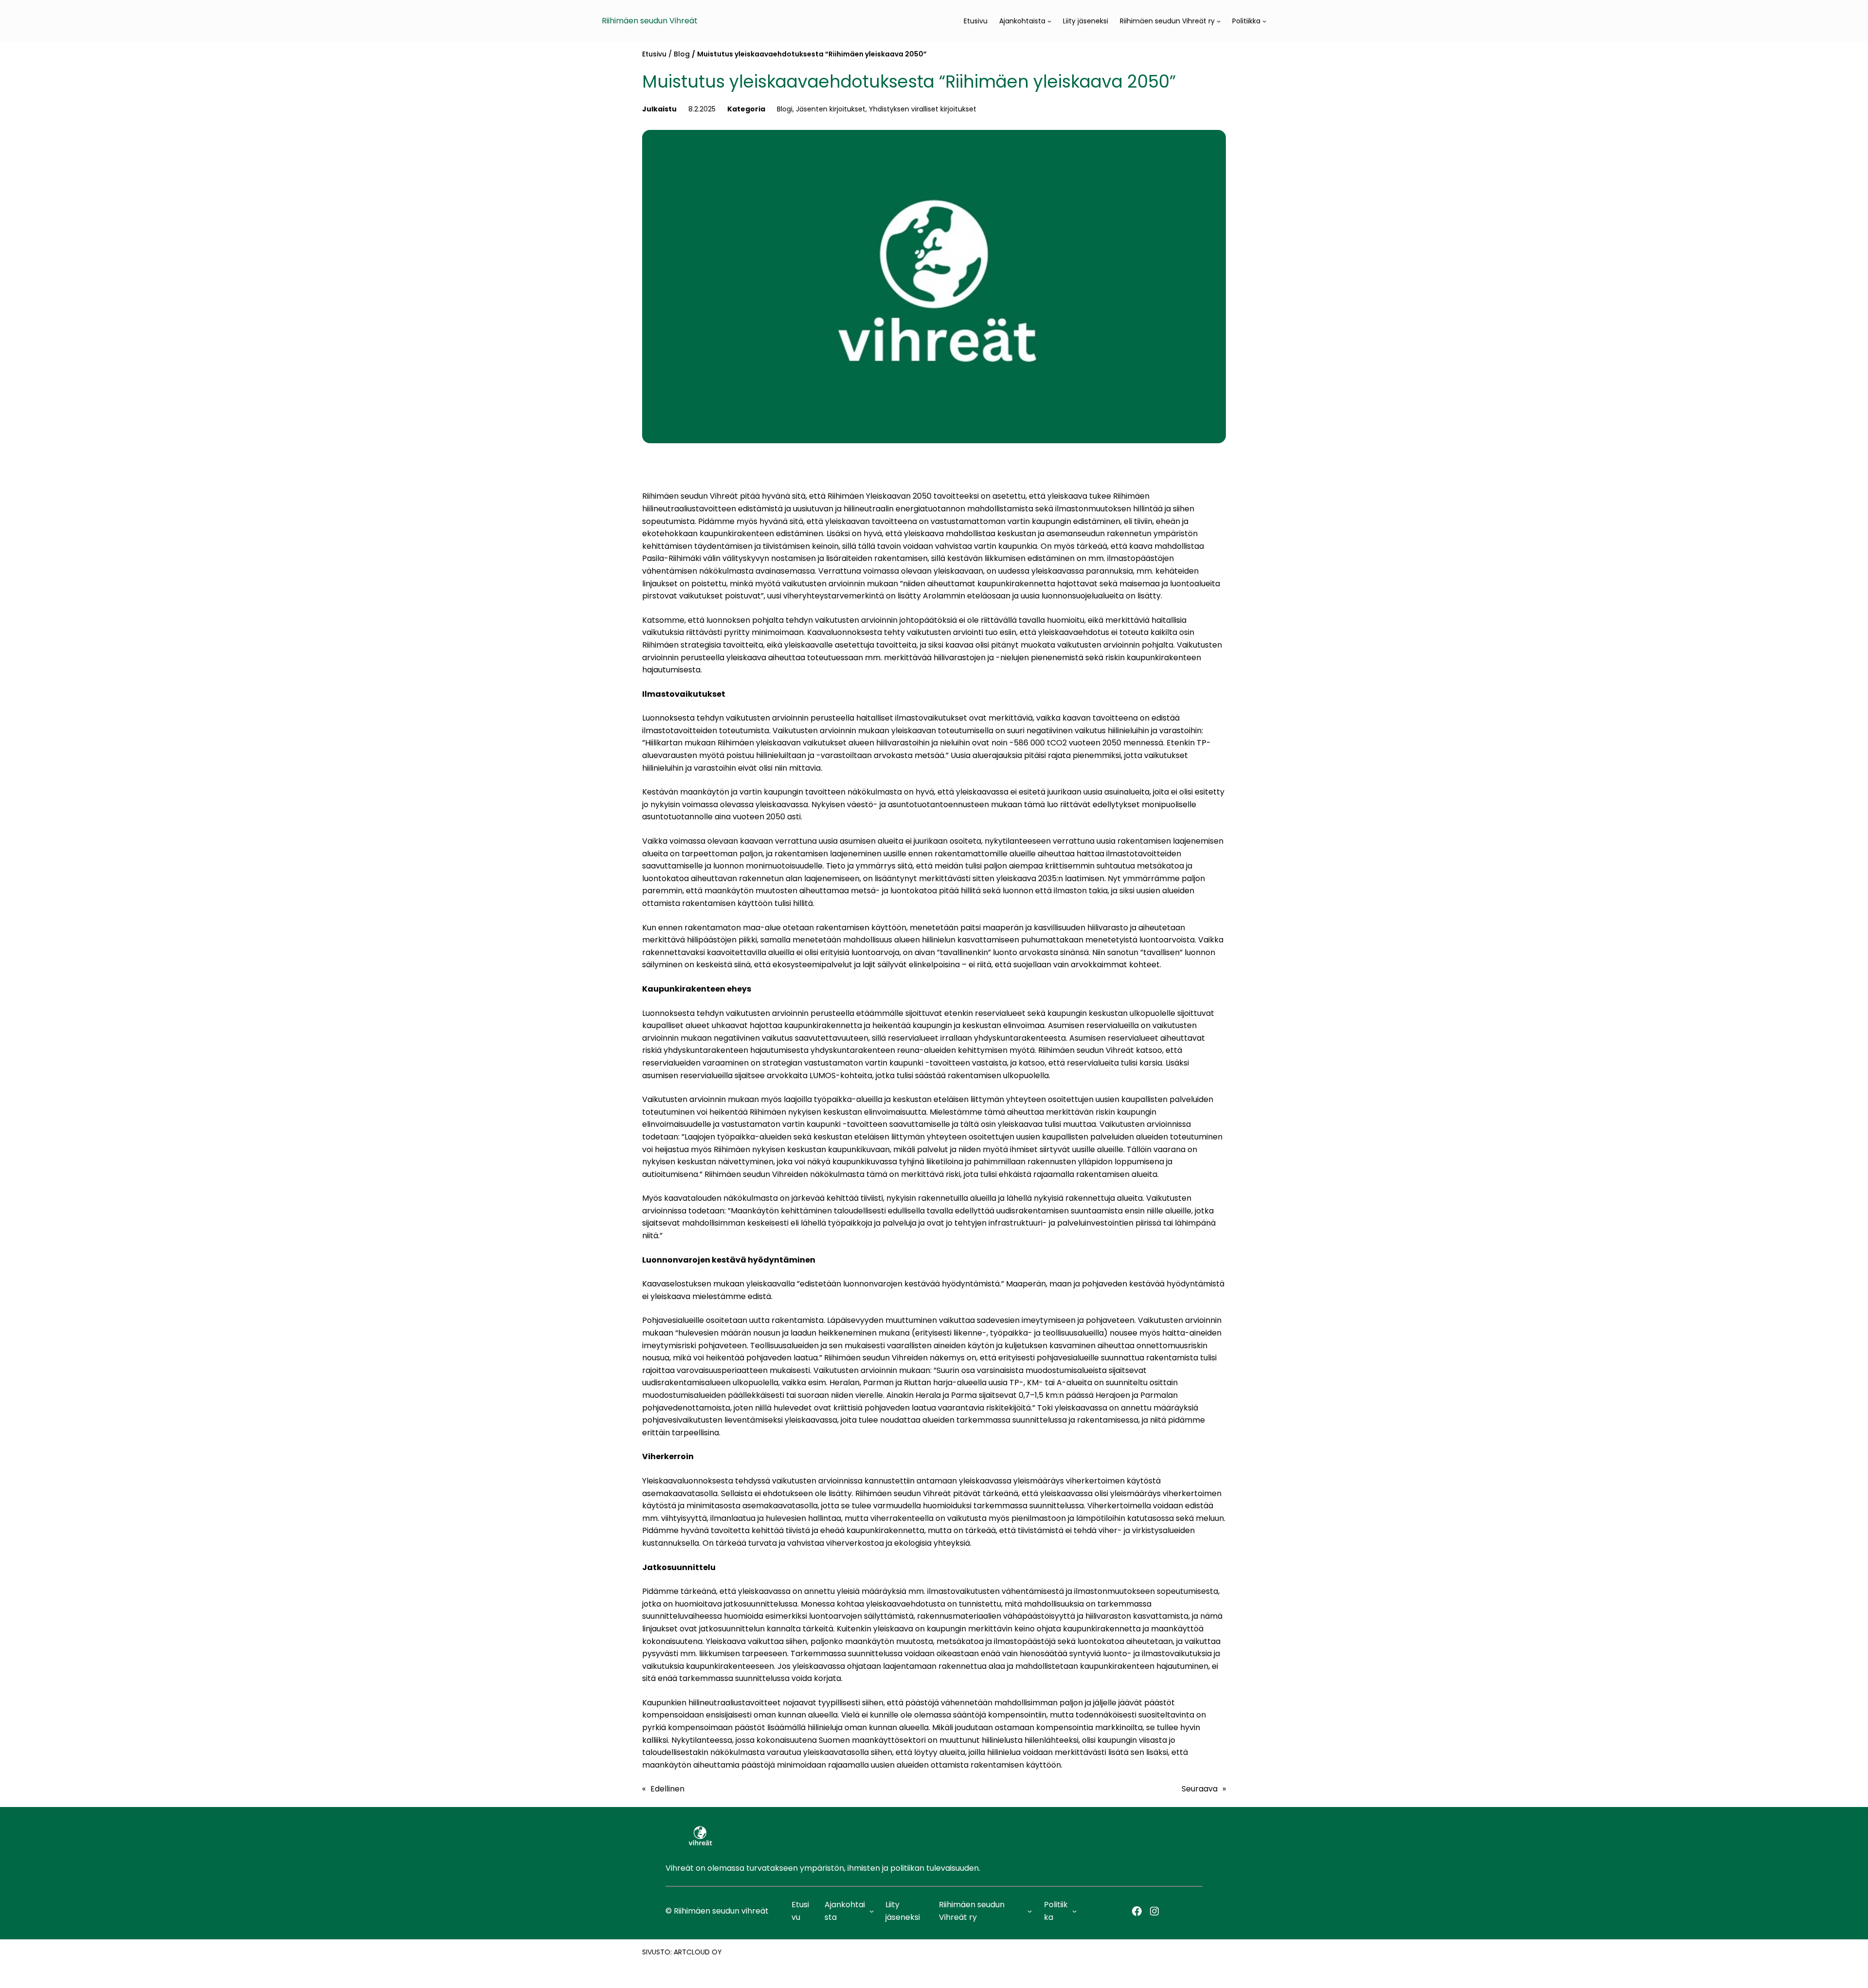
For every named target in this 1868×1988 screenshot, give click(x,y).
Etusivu (654, 54)
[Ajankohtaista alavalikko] (1049, 21)
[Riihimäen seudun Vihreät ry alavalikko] (1219, 21)
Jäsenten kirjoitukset (831, 109)
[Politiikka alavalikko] (1264, 21)
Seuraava (1200, 1789)
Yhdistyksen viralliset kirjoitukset (923, 109)
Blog (682, 54)
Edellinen (667, 1789)
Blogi (785, 109)
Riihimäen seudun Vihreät (650, 21)
